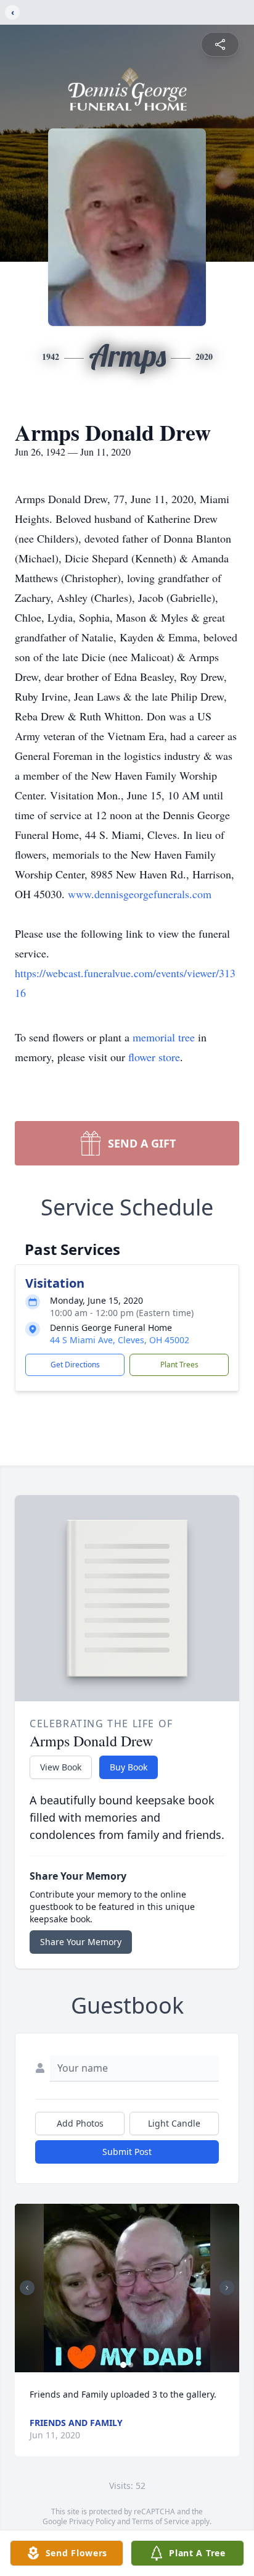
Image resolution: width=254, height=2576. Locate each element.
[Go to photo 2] (131, 2365)
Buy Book (129, 1767)
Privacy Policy (92, 2521)
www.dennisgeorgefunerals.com (140, 894)
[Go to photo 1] (123, 2365)
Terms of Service (161, 2521)
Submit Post (127, 2152)
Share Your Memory (81, 1942)
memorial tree (164, 1037)
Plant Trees (179, 1365)
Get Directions (75, 1365)
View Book (61, 1767)
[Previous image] (27, 2288)
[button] (127, 2288)
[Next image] (227, 2288)
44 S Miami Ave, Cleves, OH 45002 (120, 1340)
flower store (154, 1057)
